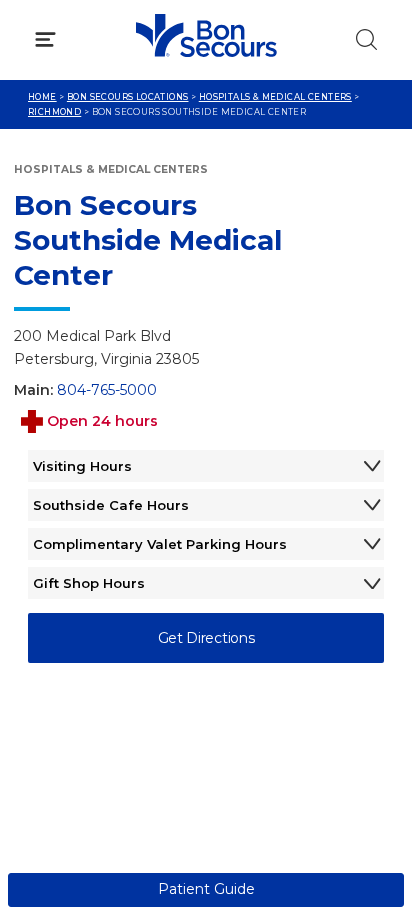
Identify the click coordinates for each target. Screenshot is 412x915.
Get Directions (206, 638)
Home (42, 97)
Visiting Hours (82, 466)
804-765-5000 (107, 390)
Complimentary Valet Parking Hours (160, 544)
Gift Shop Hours (89, 583)
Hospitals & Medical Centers (275, 97)
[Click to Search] (366, 39)
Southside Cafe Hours (111, 505)
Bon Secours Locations (128, 97)
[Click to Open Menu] (45, 39)
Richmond (54, 112)
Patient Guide (206, 889)
